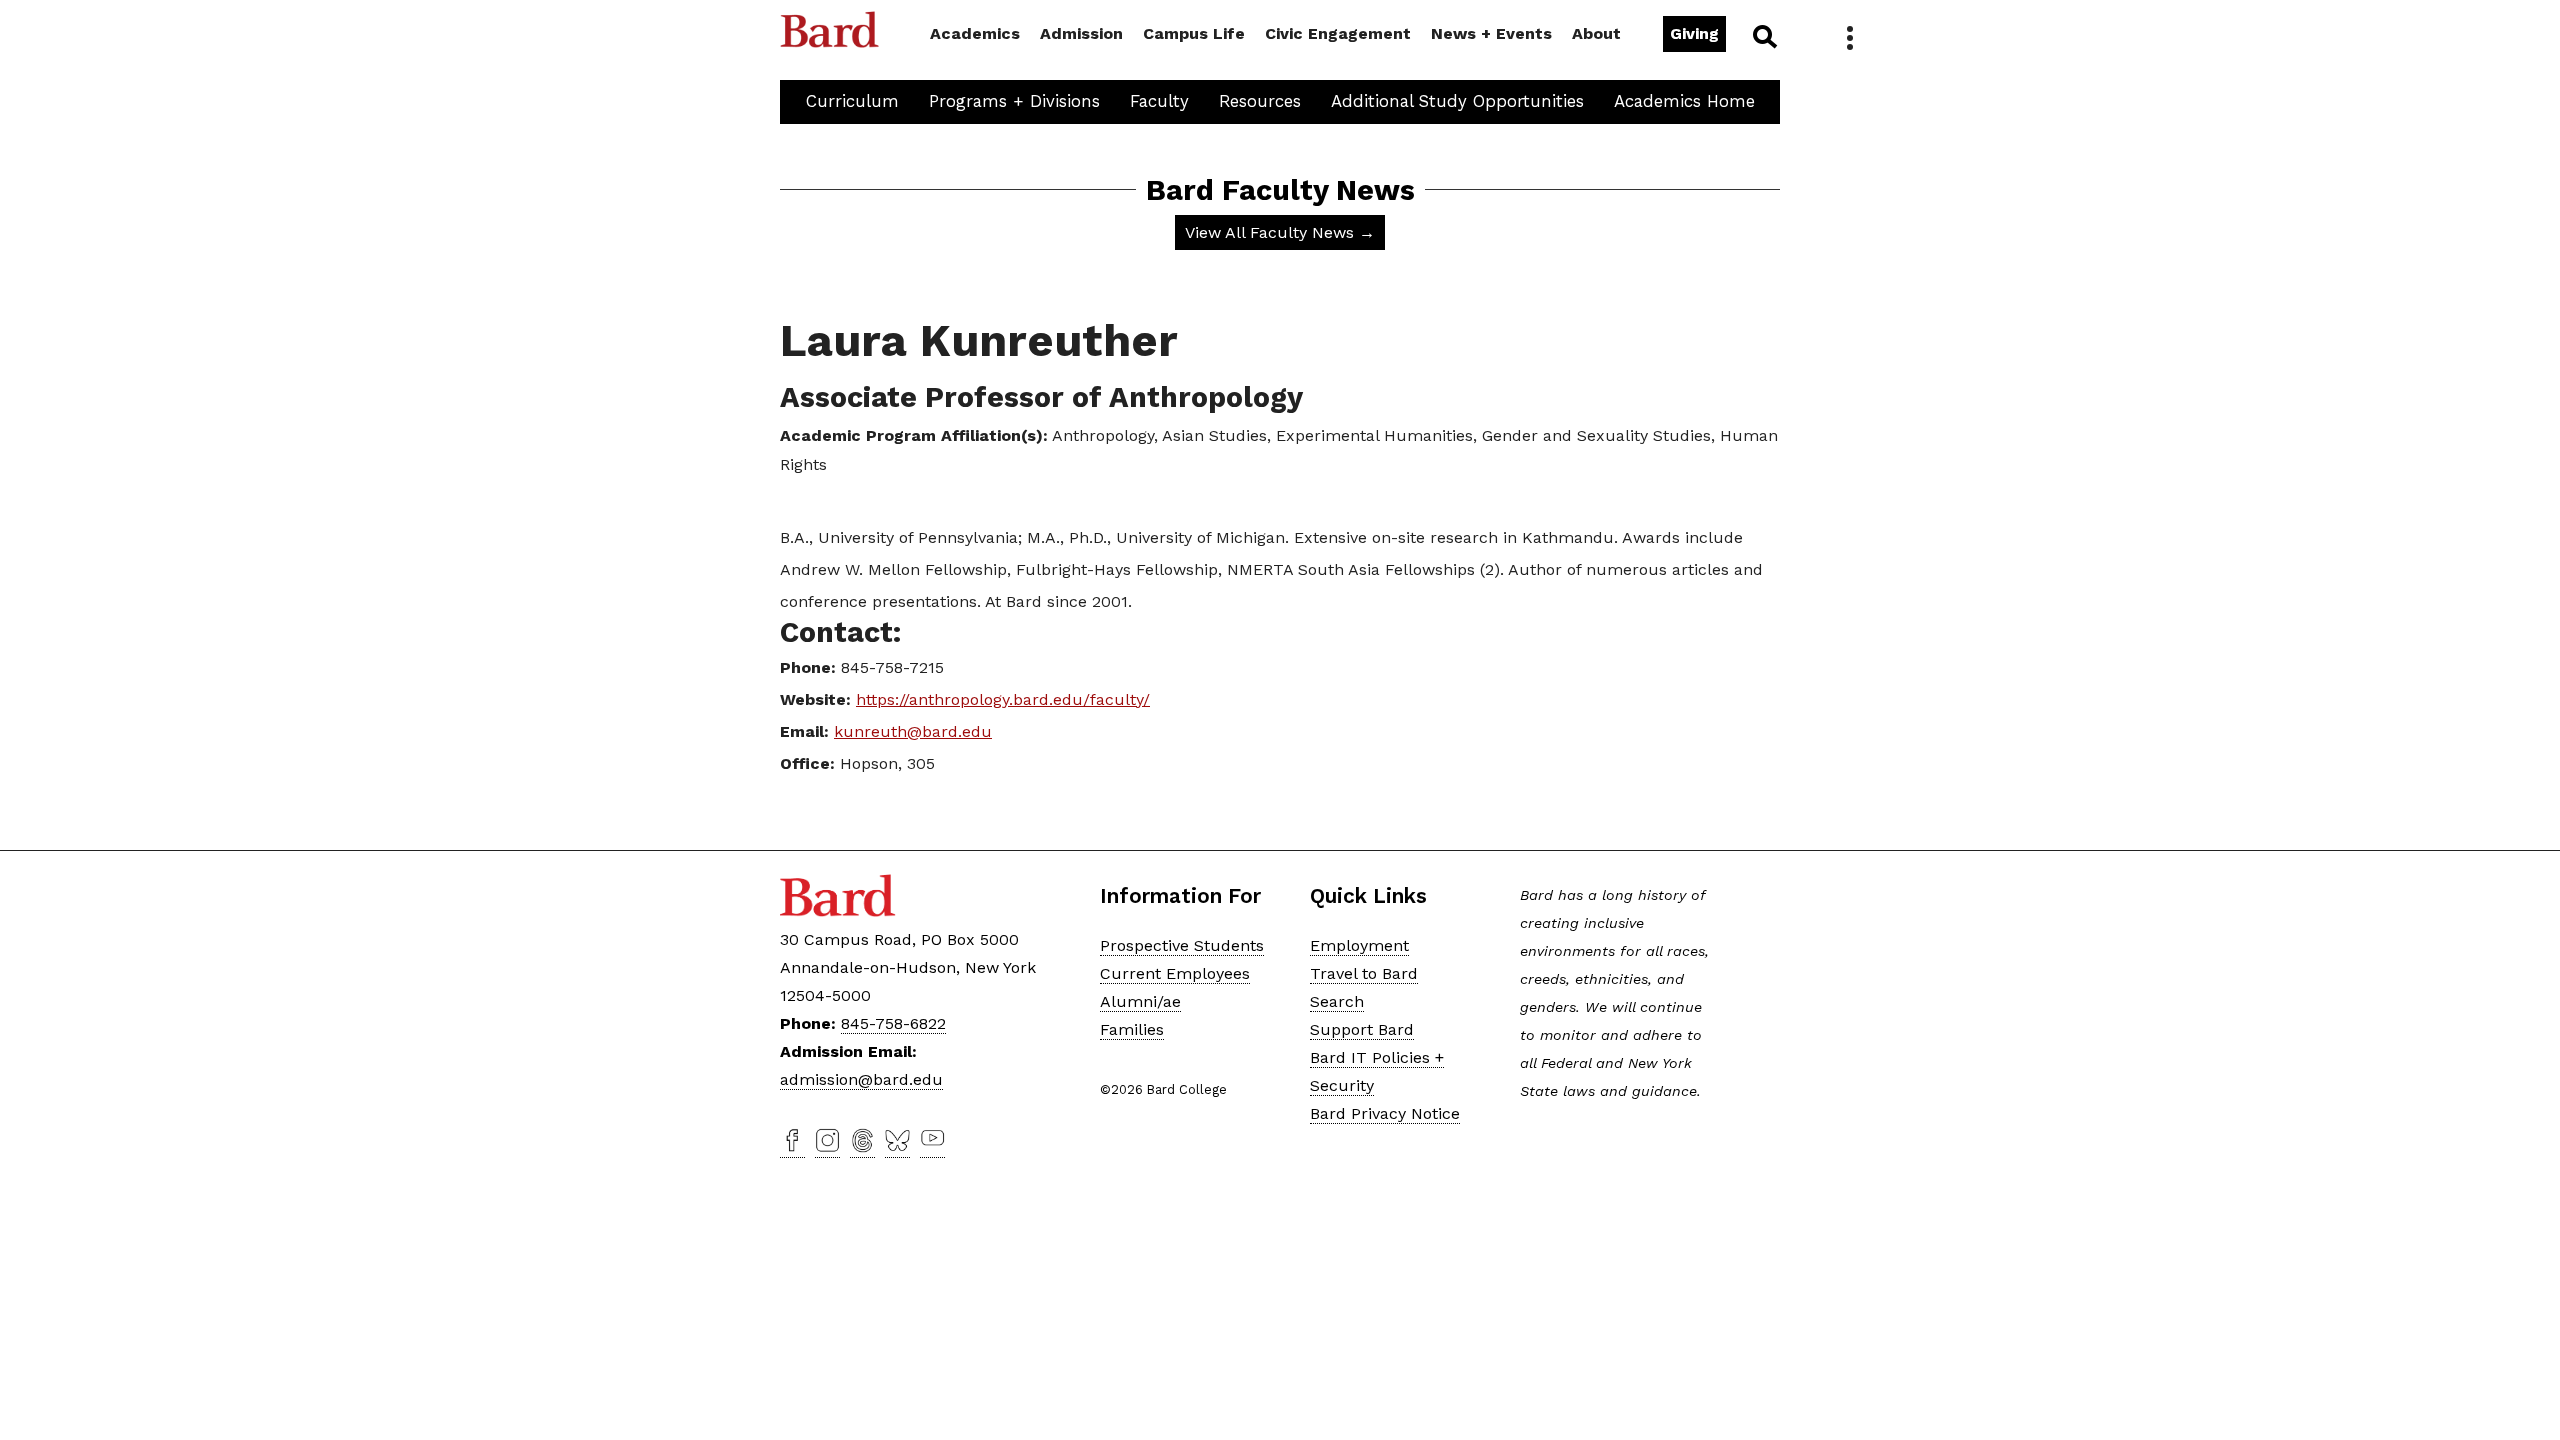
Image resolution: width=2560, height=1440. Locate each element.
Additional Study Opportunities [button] (1457, 101)
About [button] (1596, 33)
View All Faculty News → (1280, 232)
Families (1132, 1029)
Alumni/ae (1140, 1001)
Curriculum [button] (852, 101)
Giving (1694, 33)
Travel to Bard (1364, 973)
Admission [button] (1081, 33)
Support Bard (1362, 1029)
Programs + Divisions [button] (1014, 101)
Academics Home (1684, 101)
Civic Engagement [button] (1338, 33)
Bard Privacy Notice (1385, 1113)
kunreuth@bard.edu (913, 731)
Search (1763, 36)
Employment (1359, 945)
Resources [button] (1260, 101)
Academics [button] (975, 33)
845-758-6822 (893, 1023)
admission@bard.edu (861, 1079)
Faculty (1159, 101)
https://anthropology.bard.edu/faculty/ (1003, 699)
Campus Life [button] (1194, 33)
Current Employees (1175, 973)
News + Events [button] (1491, 33)
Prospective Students (1182, 945)
